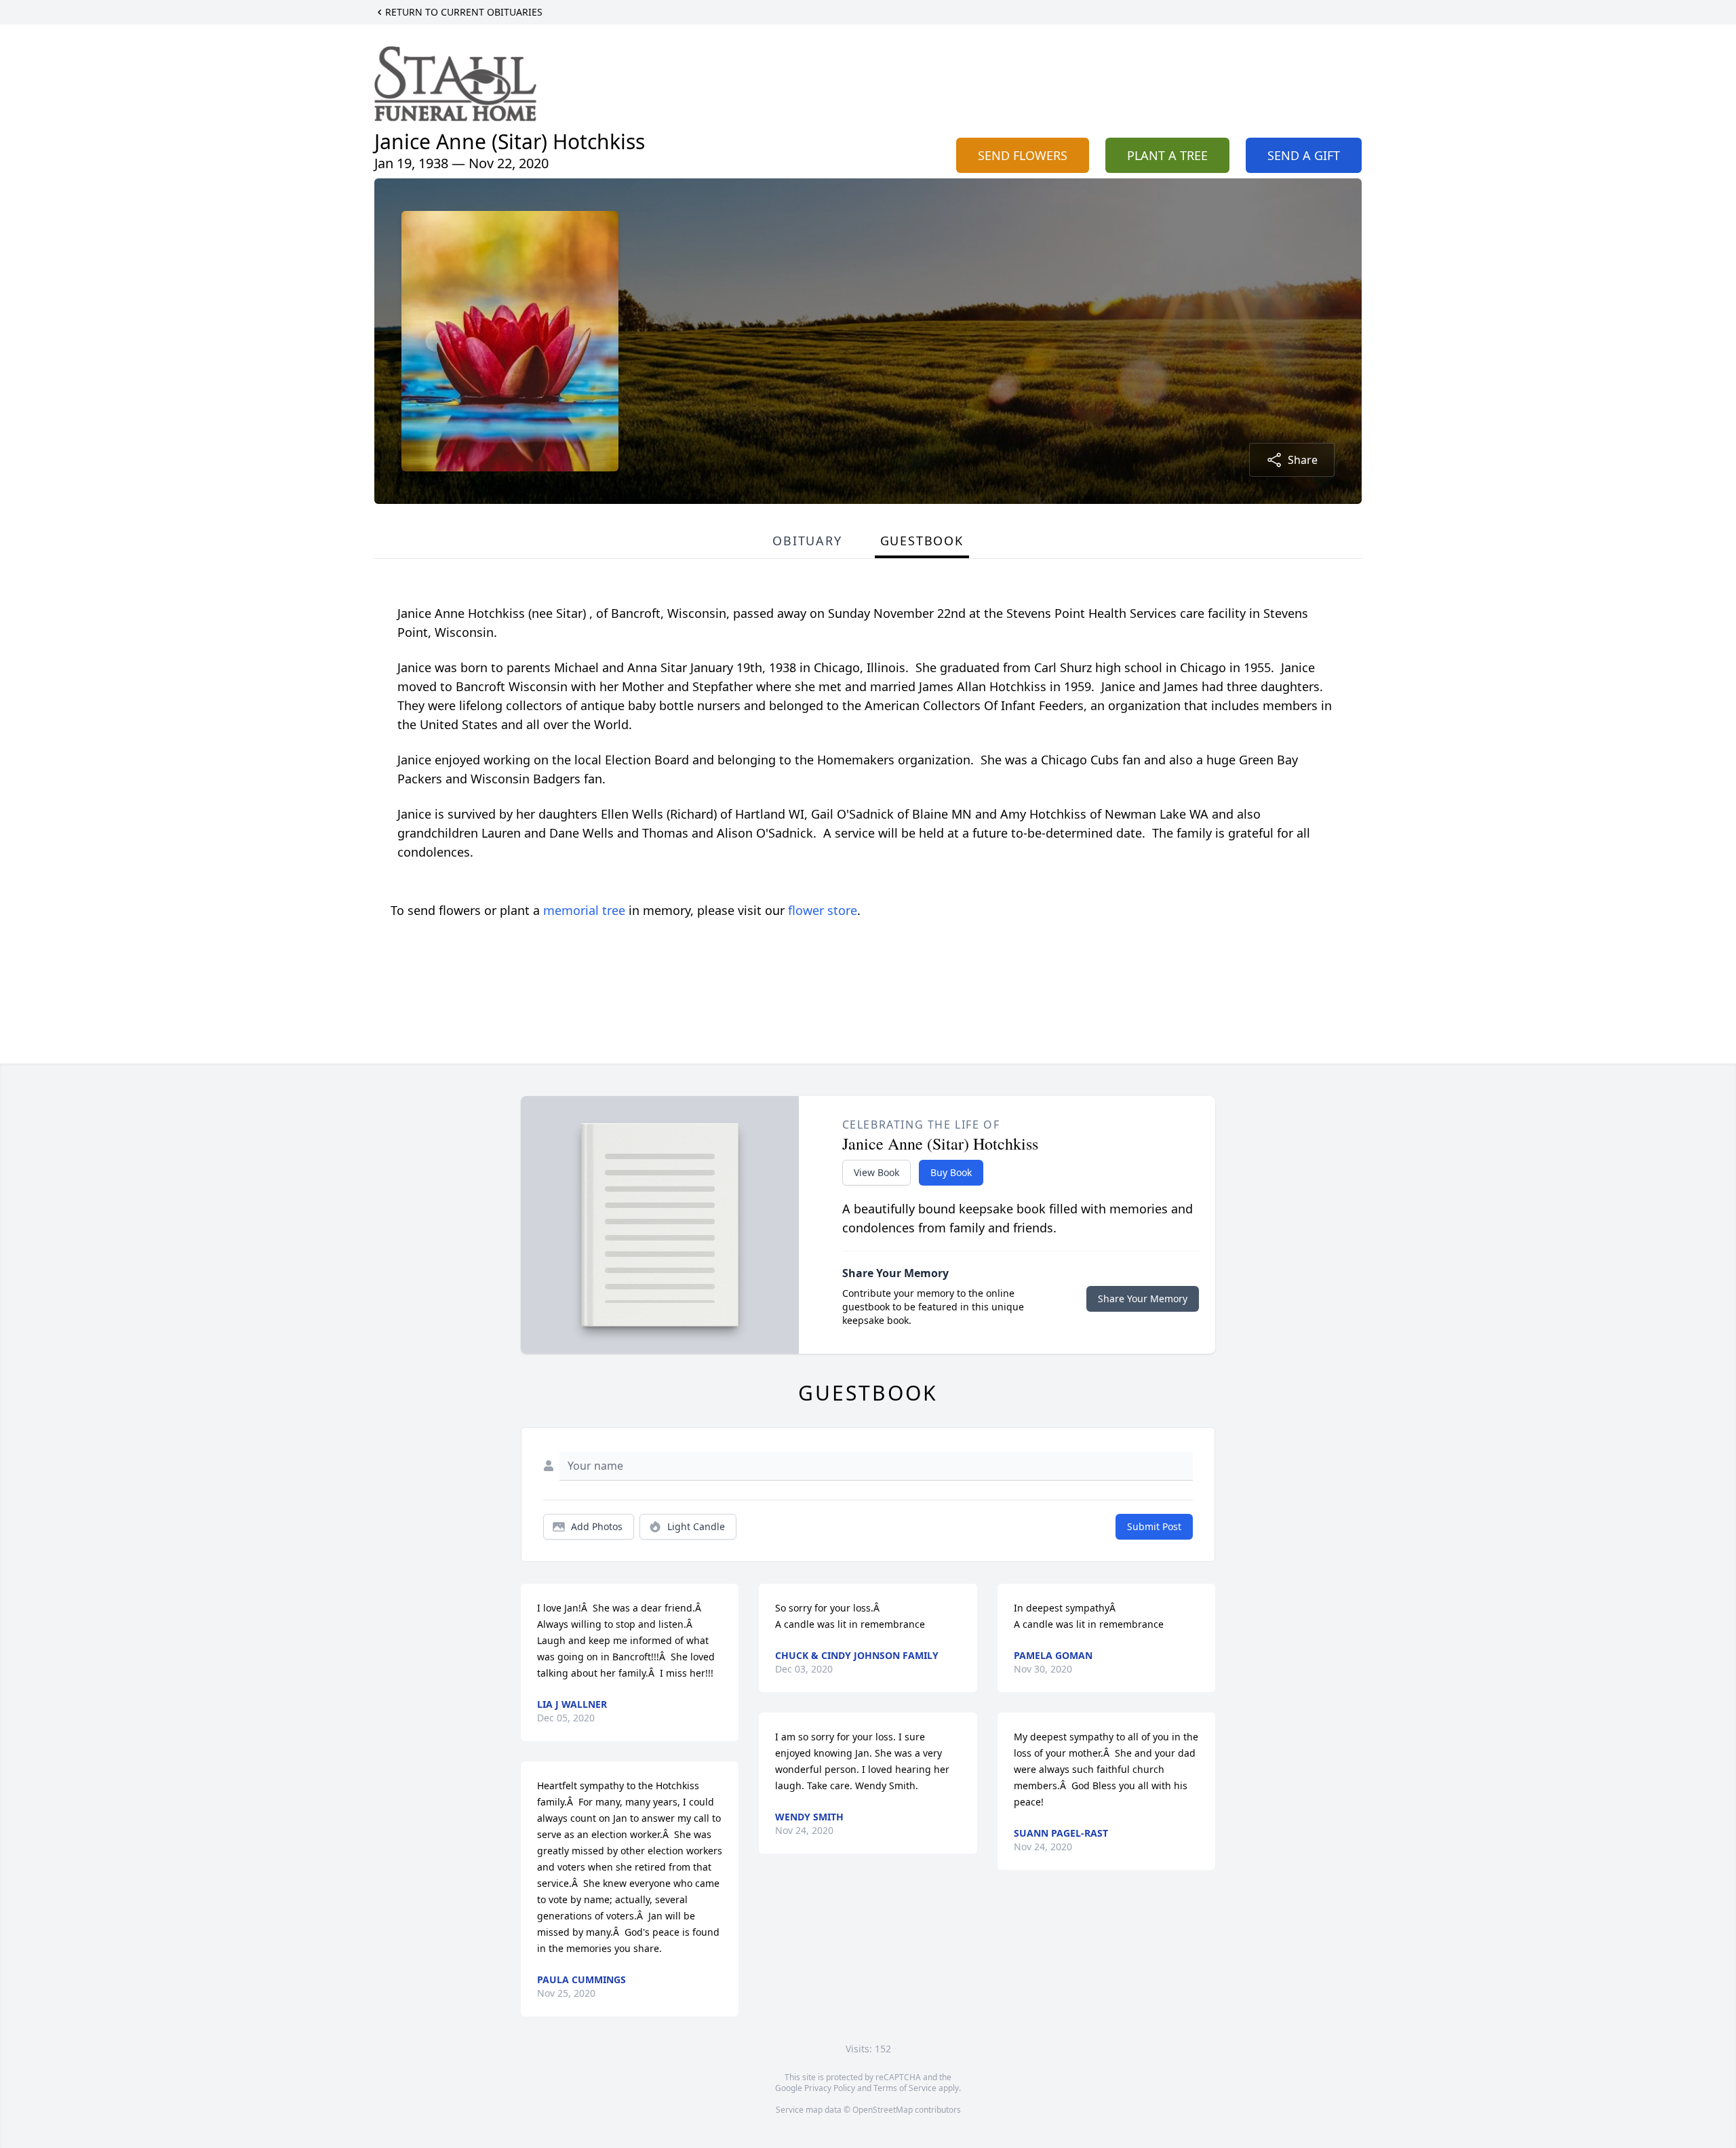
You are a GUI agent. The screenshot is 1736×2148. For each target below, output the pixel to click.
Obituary (807, 541)
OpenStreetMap (883, 2110)
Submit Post (1154, 1526)
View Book (876, 1172)
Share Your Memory (1143, 1298)
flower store (823, 910)
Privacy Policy (830, 2088)
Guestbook (922, 541)
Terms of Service (905, 2088)
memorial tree (584, 910)
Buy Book (951, 1172)
